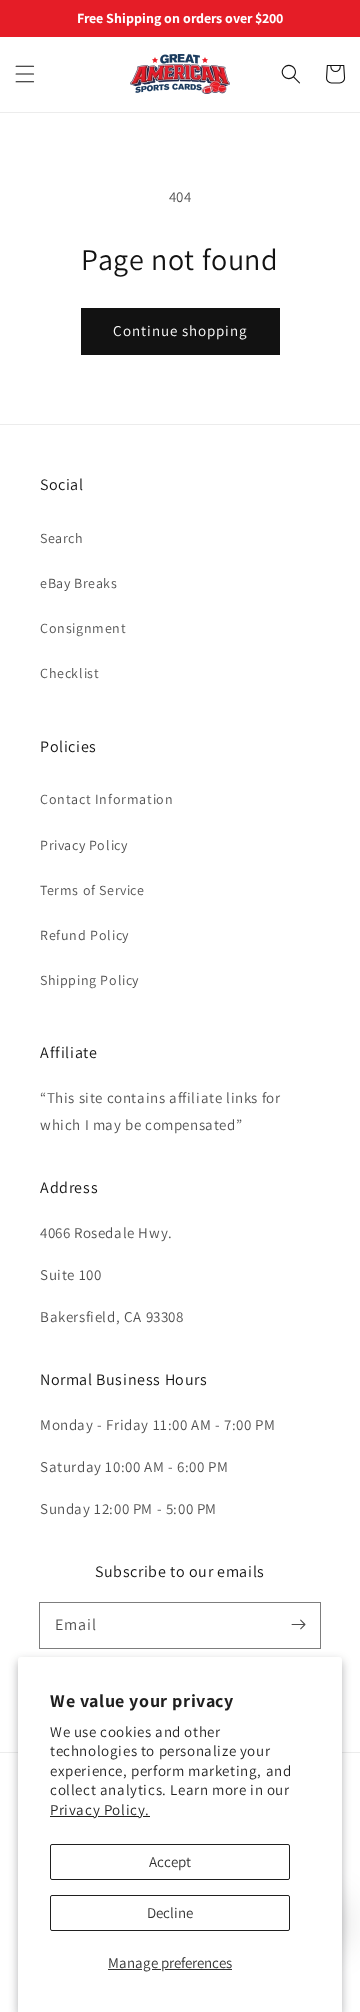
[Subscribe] (298, 1625)
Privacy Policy (83, 845)
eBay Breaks (79, 583)
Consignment (83, 628)
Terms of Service (92, 890)
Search (62, 538)
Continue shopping (180, 330)
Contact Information (106, 799)
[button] (25, 74)
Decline (170, 1912)
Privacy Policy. (100, 1809)
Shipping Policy (89, 980)
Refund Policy (84, 935)
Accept (170, 1861)
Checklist (69, 673)
